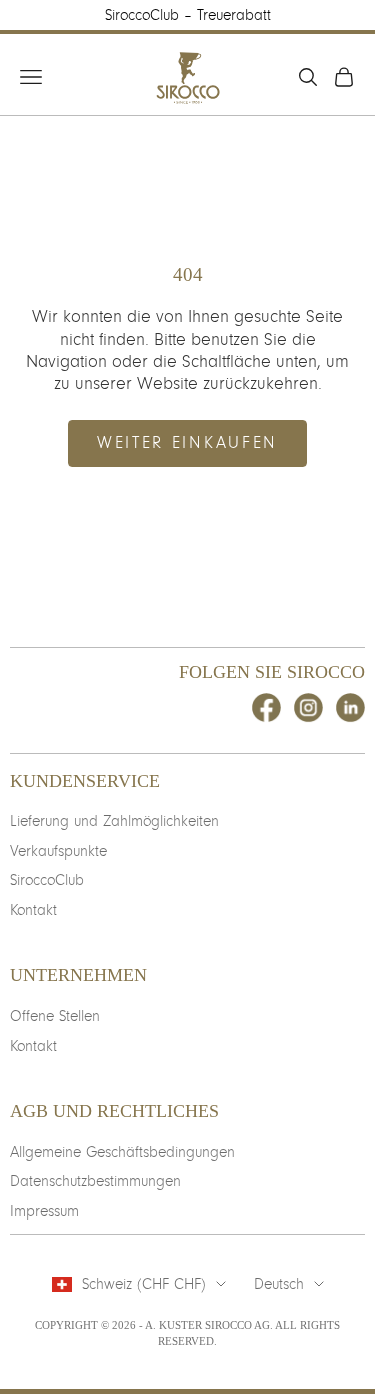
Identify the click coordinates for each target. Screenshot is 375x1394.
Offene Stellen (55, 1016)
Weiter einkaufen (187, 442)
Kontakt (33, 910)
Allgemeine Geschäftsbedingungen (122, 1152)
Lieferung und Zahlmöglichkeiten (114, 821)
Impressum (44, 1211)
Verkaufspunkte (58, 851)
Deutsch (279, 1284)
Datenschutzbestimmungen (95, 1181)
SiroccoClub (47, 880)
